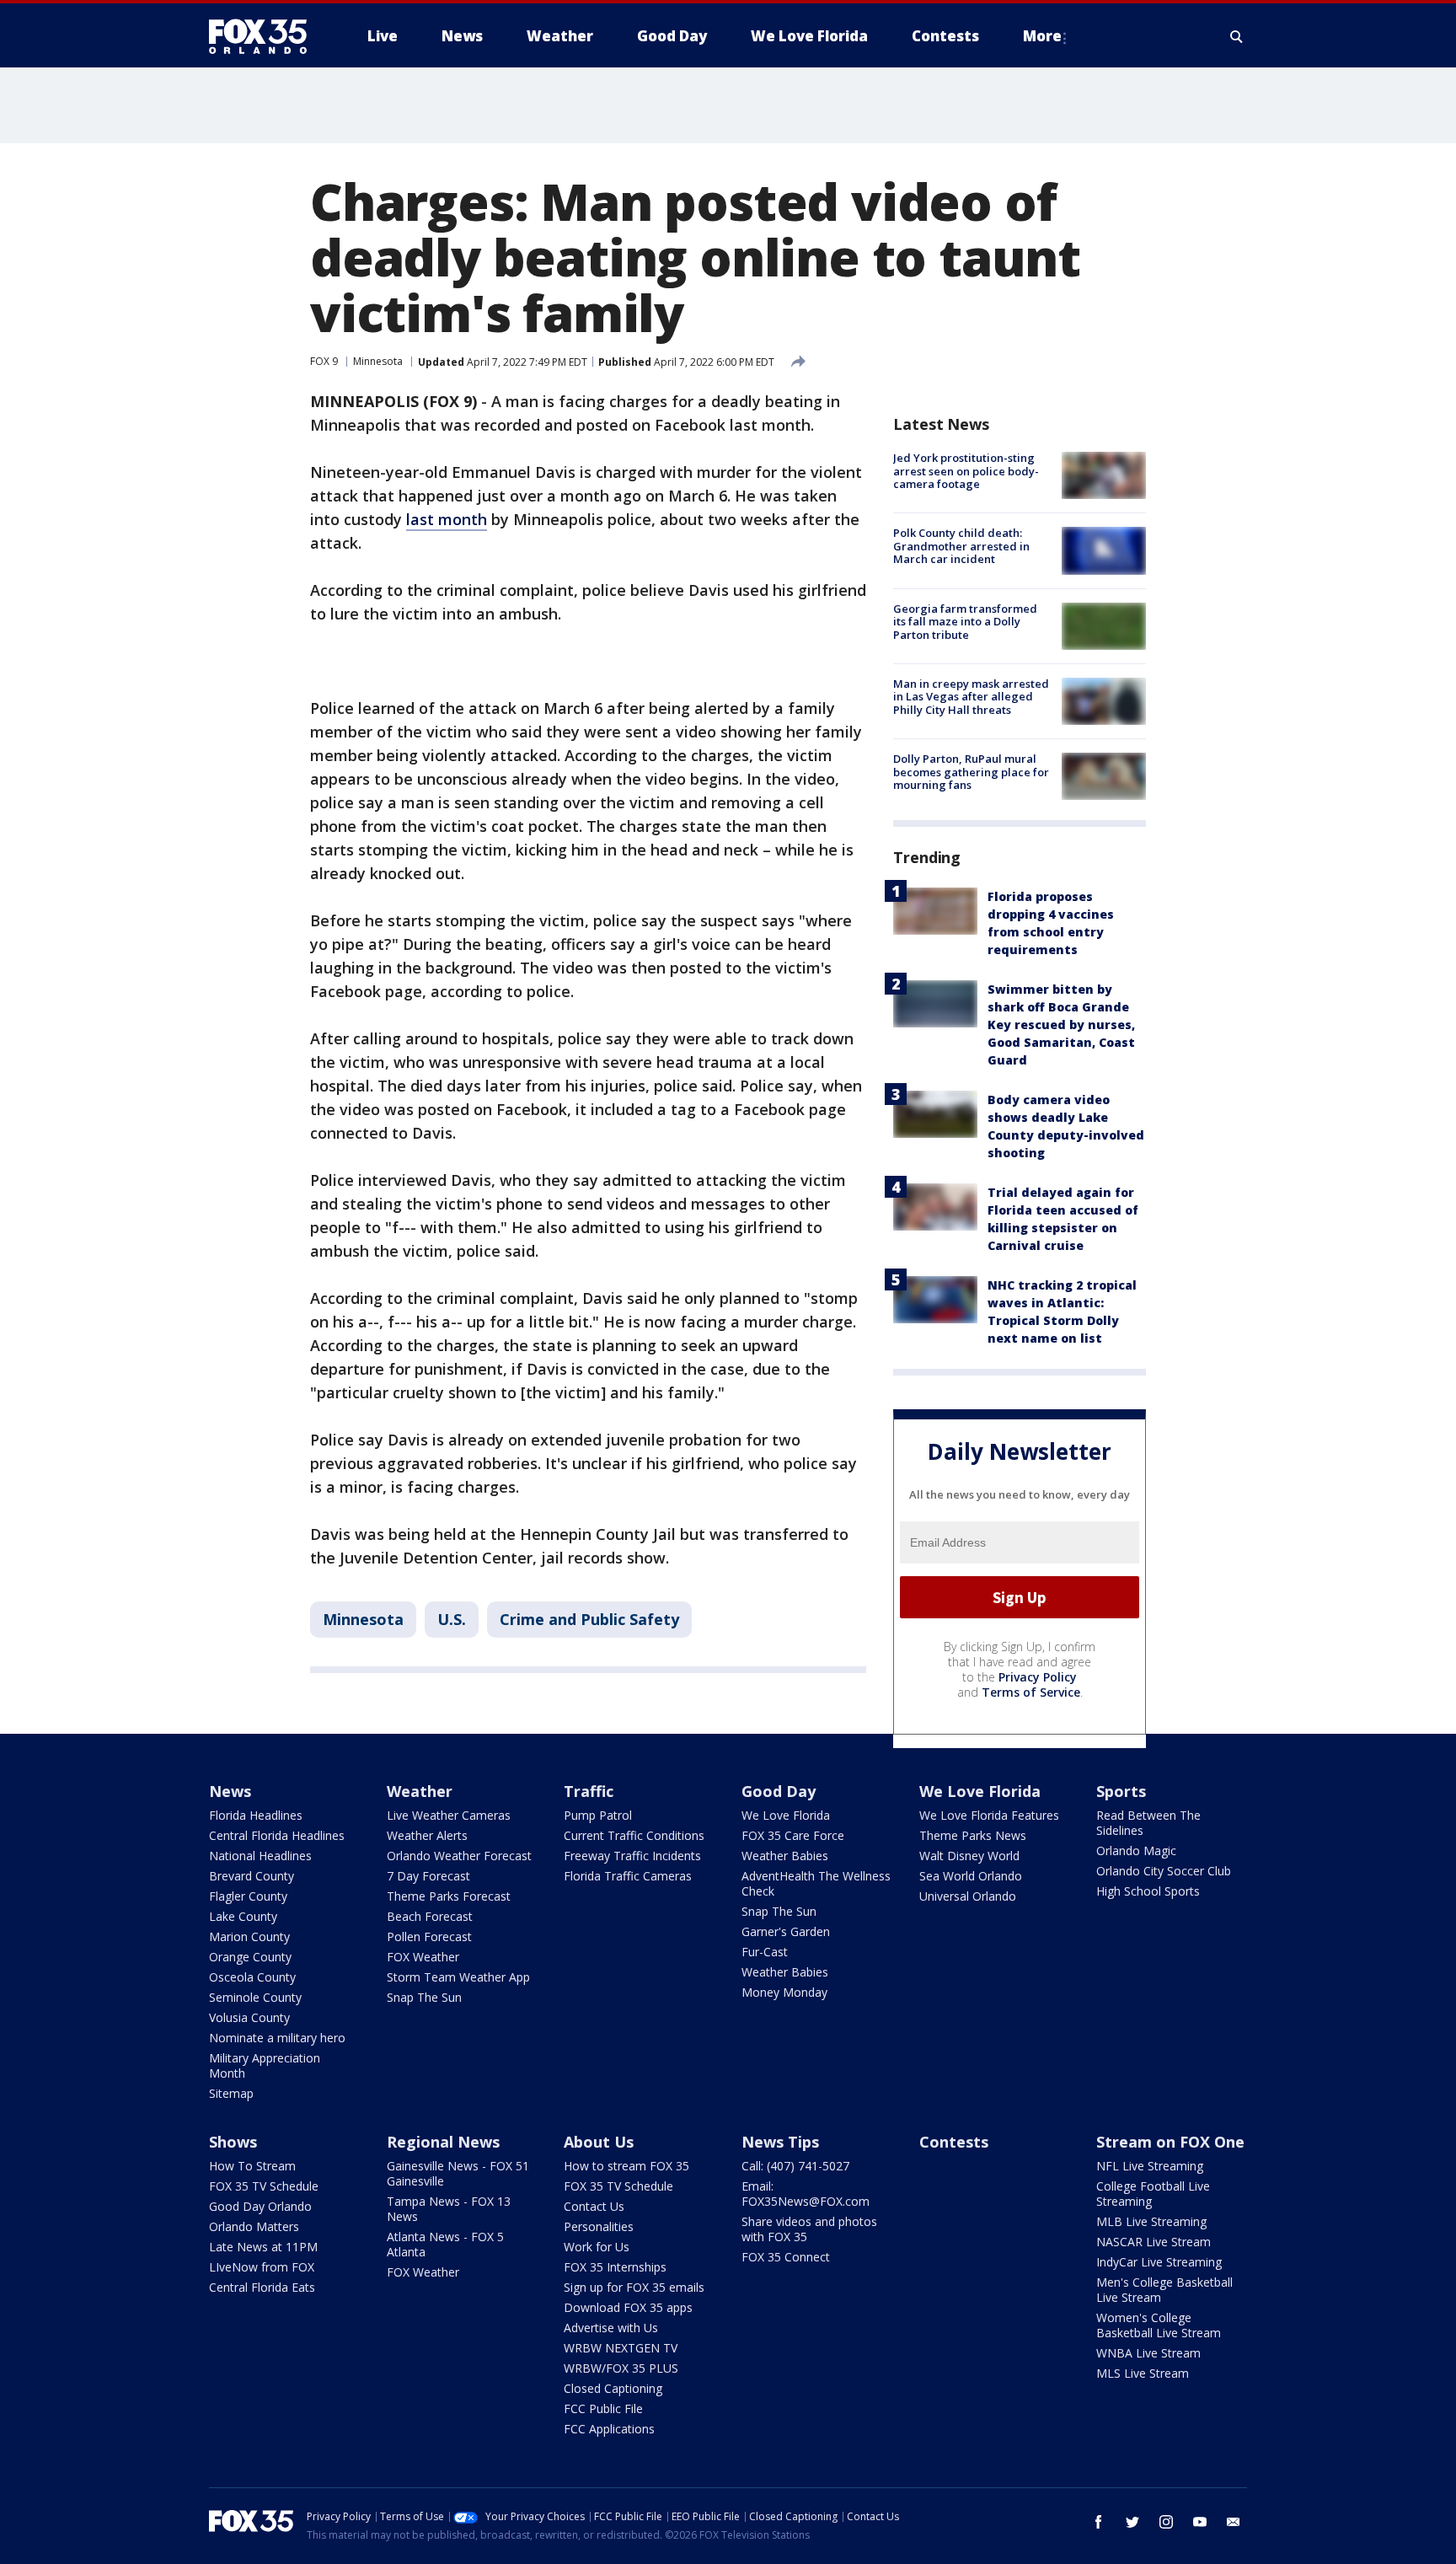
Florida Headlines (256, 1815)
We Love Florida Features (989, 1815)
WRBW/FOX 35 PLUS (621, 2368)
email (1234, 2522)
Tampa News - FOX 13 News (449, 2209)
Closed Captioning (613, 2388)
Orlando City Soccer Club (1164, 1871)
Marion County (249, 1936)
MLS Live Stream (1143, 2373)
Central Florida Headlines (277, 1835)
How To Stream (252, 2166)
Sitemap (231, 2093)
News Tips (780, 2142)
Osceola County (252, 1977)
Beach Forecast (430, 1916)
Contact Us (594, 2206)
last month (447, 519)
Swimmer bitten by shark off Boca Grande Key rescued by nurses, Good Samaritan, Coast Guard (1061, 1025)
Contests (954, 2142)
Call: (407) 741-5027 (795, 2166)
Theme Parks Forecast (449, 1896)
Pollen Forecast (429, 1936)
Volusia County (249, 2017)
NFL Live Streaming (1150, 2166)
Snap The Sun (424, 1997)
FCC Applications (609, 2429)
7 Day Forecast (428, 1876)
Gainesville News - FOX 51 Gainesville (458, 2173)
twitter (1132, 2522)
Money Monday (784, 1992)
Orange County (250, 1957)
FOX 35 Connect (786, 2257)
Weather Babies (785, 1856)
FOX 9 (324, 361)
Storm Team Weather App (458, 1977)
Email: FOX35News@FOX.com (806, 2194)
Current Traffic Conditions (634, 1835)
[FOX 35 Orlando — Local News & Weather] (265, 36)
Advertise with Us (611, 2328)
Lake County (243, 1916)
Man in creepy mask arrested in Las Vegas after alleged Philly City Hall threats (971, 697)
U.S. (452, 1619)
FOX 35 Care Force (793, 1835)
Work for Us (597, 2247)
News (230, 1791)
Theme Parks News (973, 1835)
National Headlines (260, 1856)
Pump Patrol (598, 1815)
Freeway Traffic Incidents (632, 1856)
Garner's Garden (786, 1931)
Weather (420, 1791)
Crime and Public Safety (589, 1619)
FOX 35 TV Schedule (264, 2186)
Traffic (589, 1791)
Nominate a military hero (277, 2038)
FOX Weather (423, 1957)
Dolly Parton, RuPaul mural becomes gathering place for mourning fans (971, 772)
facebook (1099, 2522)
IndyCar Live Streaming (1159, 2262)
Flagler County (248, 1896)
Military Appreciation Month (265, 2065)
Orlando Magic (1136, 1851)
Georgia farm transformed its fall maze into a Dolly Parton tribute (965, 622)
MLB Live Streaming (1151, 2221)
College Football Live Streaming (1153, 2194)
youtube (1200, 2522)
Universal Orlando (968, 1896)
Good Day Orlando (260, 2206)
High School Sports (1148, 1891)
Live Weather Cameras (449, 1815)
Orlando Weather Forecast (459, 1856)
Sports (1121, 1791)
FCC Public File (603, 2408)
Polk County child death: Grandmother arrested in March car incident (961, 546)
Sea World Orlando (971, 1876)
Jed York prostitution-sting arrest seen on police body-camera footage (966, 471)
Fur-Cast (765, 1952)
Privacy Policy (1038, 1677)
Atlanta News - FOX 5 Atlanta (445, 2244)
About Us (599, 2142)
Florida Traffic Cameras (628, 1876)
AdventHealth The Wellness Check (816, 1883)
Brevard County (252, 1876)
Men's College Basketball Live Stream (1164, 2290)
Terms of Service (1031, 1692)
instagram (1166, 2522)
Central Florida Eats (262, 2287)
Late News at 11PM (263, 2247)
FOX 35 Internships (615, 2267)
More (1042, 36)
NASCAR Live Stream (1154, 2242)
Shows (233, 2142)
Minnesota (378, 361)
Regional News (443, 2142)
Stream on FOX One (1170, 2142)
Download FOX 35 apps (628, 2307)
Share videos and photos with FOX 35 (809, 2229)
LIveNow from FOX (262, 2267)
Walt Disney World (969, 1856)
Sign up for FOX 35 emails (634, 2287)
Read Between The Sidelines (1148, 1823)
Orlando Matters (254, 2226)
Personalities (599, 2226)
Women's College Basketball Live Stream (1159, 2325)
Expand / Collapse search (1237, 36)
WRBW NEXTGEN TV (621, 2348)
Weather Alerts (427, 1835)
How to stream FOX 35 (626, 2166)
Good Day (779, 1791)
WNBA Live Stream (1148, 2353)
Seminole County (255, 1997)
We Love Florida (786, 1815)
